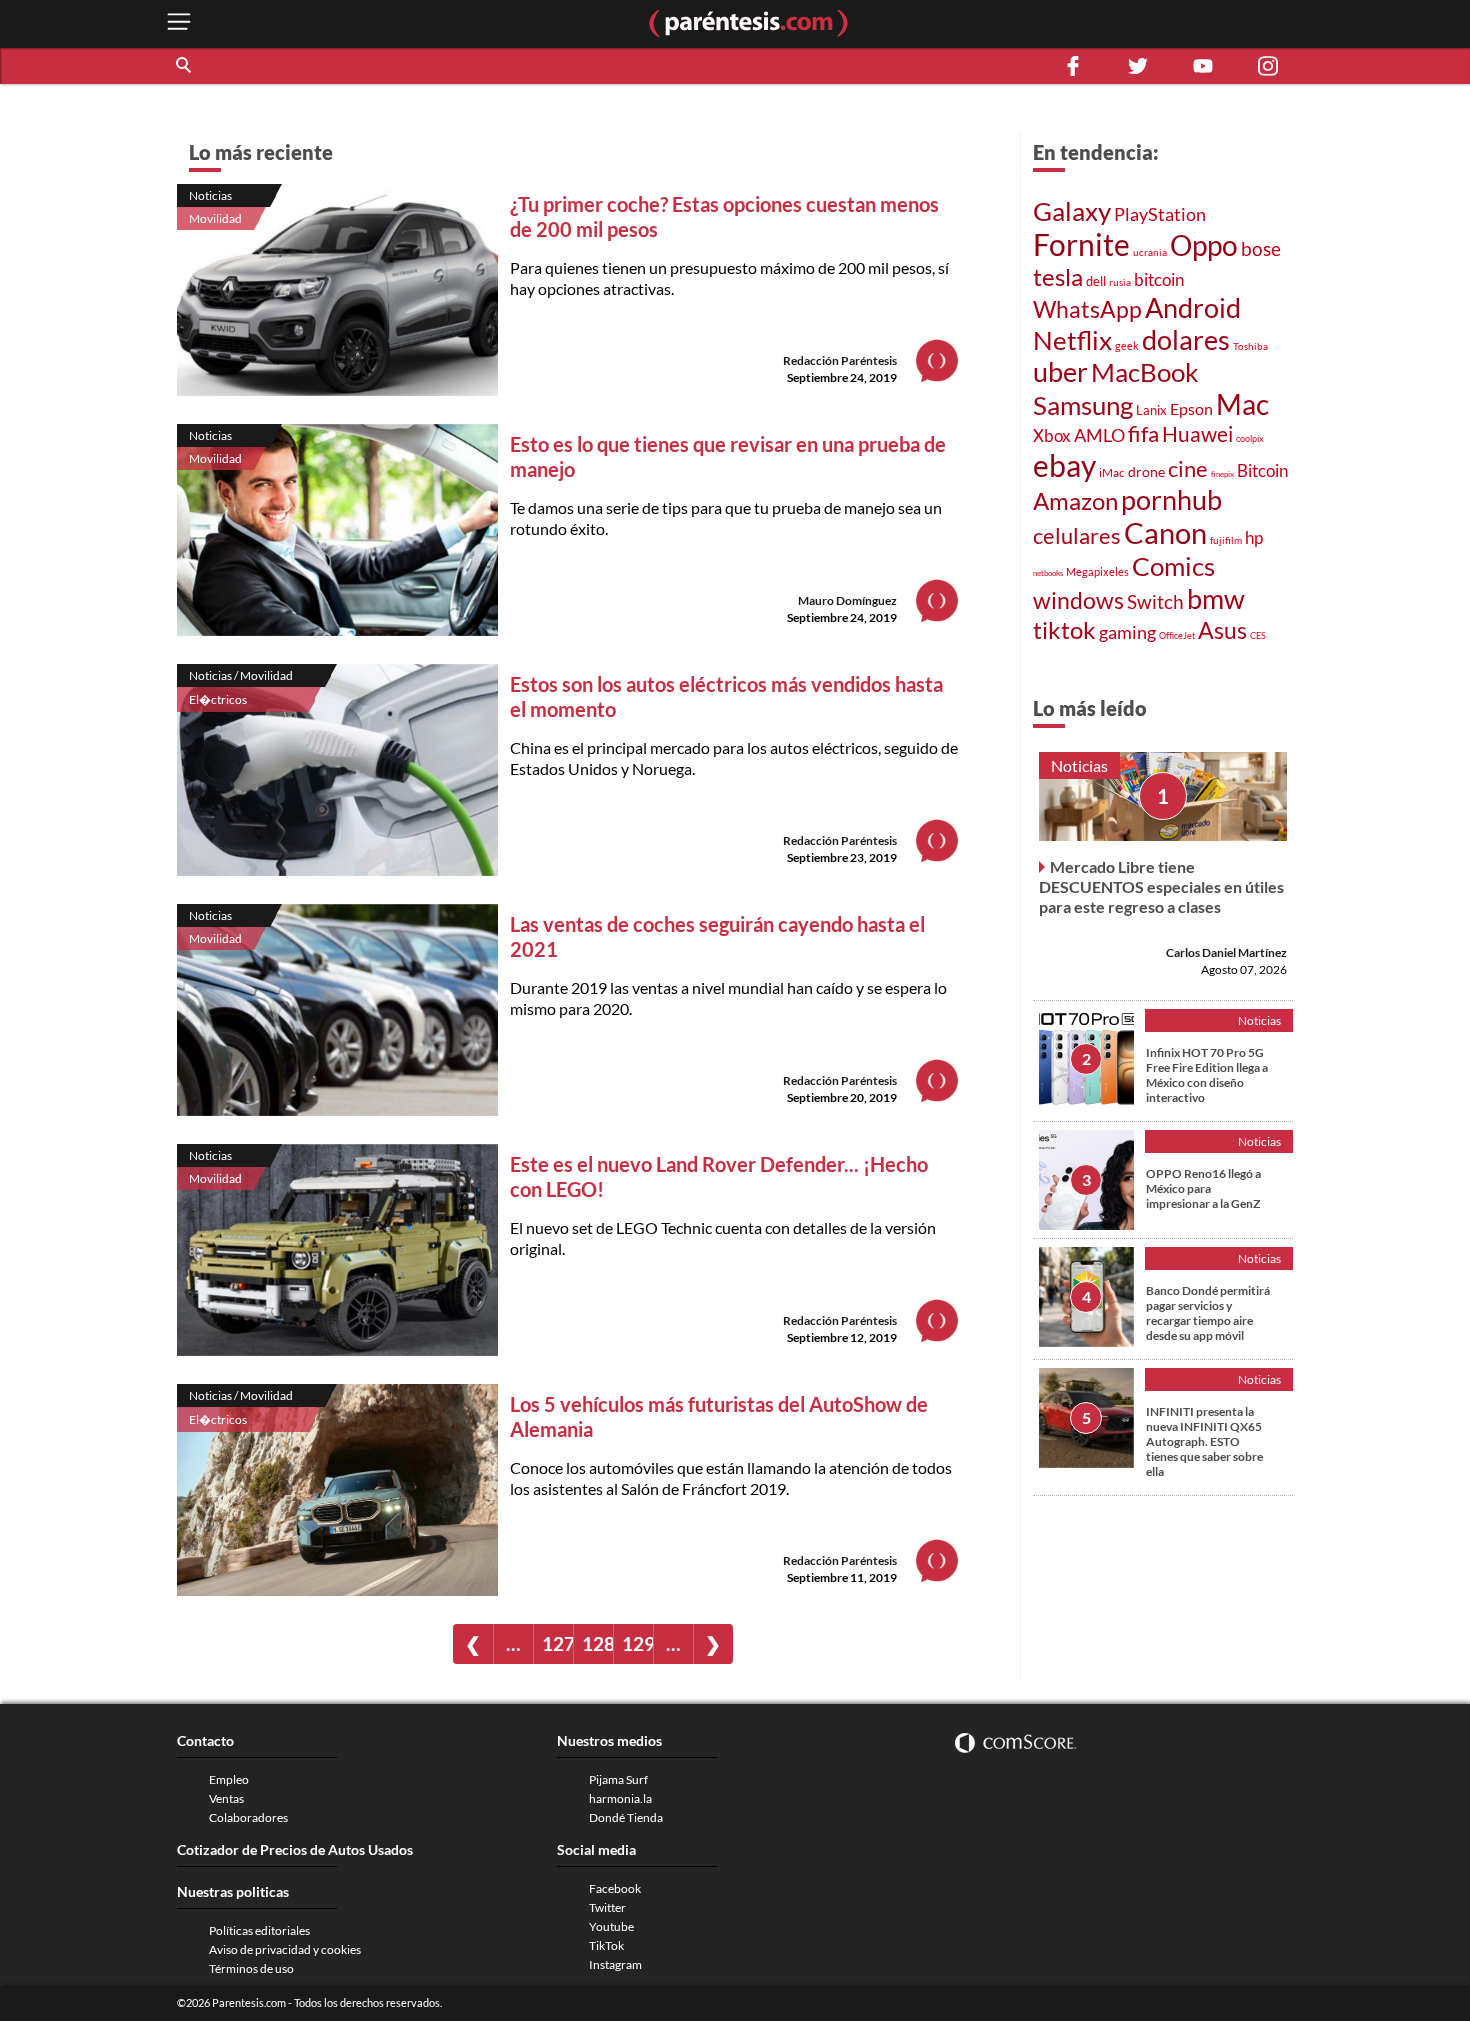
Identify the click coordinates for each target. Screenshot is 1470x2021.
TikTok (606, 1945)
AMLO (1099, 435)
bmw (1216, 598)
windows (1078, 600)
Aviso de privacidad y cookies (285, 1949)
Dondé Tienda (626, 1817)
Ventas (226, 1798)
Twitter (607, 1907)
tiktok (1064, 629)
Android (1193, 307)
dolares (1186, 340)
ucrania (1150, 252)
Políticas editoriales (259, 1930)
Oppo (1204, 245)
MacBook (1145, 372)
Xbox (1052, 435)
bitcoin (1159, 279)
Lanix (1151, 410)
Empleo (229, 1779)
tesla (1058, 276)
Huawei (1197, 433)
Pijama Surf (618, 1779)
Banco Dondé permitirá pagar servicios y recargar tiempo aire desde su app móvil (1208, 1313)
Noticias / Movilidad (241, 675)
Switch (1155, 602)
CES (1258, 635)
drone (1146, 471)
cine (1188, 468)
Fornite (1081, 244)
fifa (1143, 434)
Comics (1173, 566)
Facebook (615, 1888)
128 (597, 1643)
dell (1096, 281)
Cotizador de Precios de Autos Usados (295, 1849)
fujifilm (1226, 540)
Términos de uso (251, 1968)
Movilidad (215, 218)
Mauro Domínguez (847, 600)
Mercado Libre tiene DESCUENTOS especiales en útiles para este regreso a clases (1161, 886)
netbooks (1048, 573)
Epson (1191, 408)
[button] (185, 66)
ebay (1064, 465)
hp (1254, 538)
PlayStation (1160, 214)
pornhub (1171, 499)
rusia (1120, 282)
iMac (1112, 472)
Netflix (1072, 340)
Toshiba (1250, 346)
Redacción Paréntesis (840, 360)
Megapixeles (1097, 571)
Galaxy (1072, 211)
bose (1261, 248)
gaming (1127, 632)
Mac (1242, 404)
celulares (1077, 535)
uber (1060, 372)
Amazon (1075, 500)
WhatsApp (1087, 309)
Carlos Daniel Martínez (1226, 952)
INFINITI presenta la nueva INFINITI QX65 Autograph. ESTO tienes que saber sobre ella (1204, 1441)
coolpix (1250, 438)
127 (557, 1643)
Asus (1222, 630)
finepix (1222, 474)
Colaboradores (248, 1817)
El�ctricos (218, 699)
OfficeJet (1177, 635)
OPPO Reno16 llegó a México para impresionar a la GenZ (1203, 1188)
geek (1127, 345)
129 (637, 1643)
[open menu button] (179, 23)
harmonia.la (620, 1798)
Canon (1165, 533)
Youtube (611, 1926)
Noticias (210, 195)
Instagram (615, 1964)
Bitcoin (1262, 470)
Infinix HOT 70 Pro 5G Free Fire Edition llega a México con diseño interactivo (1207, 1075)
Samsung (1083, 405)
